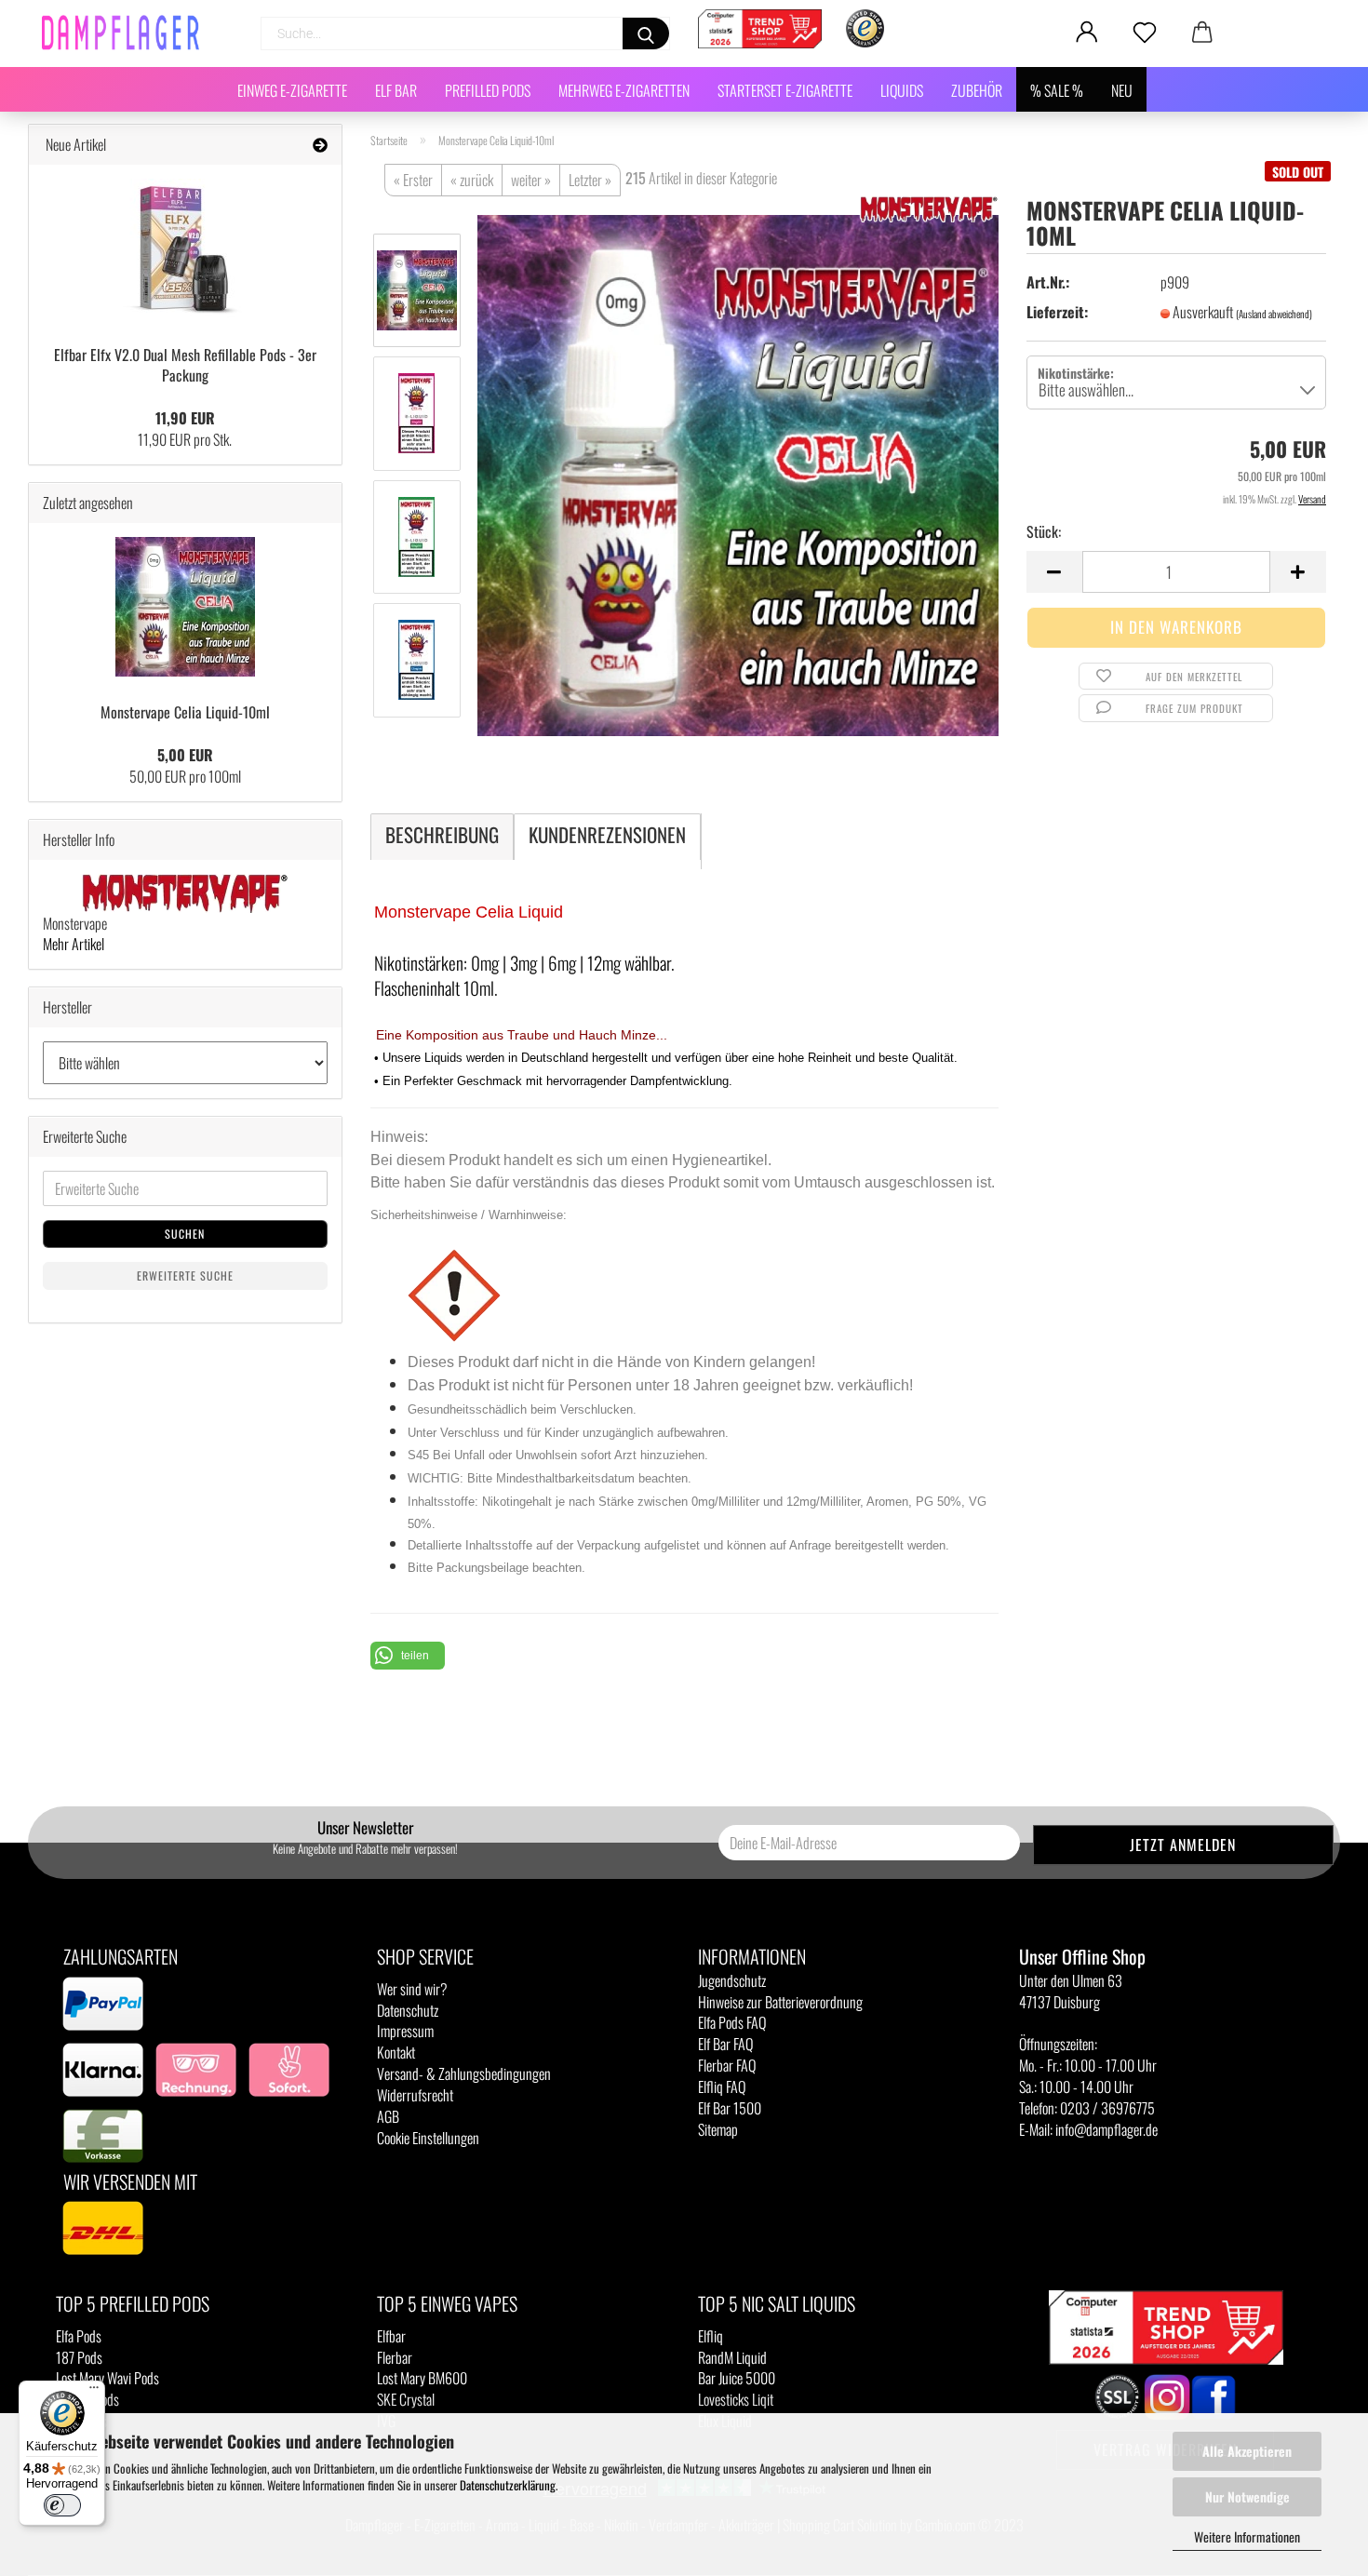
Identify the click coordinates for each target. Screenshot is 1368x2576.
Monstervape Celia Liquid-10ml (185, 712)
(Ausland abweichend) (1274, 314)
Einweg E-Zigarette (292, 90)
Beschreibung (442, 834)
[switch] (62, 2505)
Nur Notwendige (1247, 2496)
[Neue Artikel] (320, 145)
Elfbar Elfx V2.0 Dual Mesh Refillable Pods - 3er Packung (185, 365)
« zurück (472, 180)
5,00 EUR (185, 755)
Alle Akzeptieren (1247, 2451)
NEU (1122, 90)
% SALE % (1057, 90)
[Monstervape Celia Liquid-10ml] (738, 473)
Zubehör (977, 90)
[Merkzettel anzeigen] (1145, 33)
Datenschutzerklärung (508, 2485)
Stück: (1044, 532)
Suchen (185, 1234)
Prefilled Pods (488, 90)
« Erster (413, 180)
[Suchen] (646, 34)
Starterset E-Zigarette (785, 90)
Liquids (902, 90)
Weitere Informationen (1247, 2536)
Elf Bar (396, 90)
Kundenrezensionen (607, 834)
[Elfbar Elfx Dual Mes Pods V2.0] (185, 248)
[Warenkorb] (1202, 33)
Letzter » (590, 180)
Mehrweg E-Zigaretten (624, 90)
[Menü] (94, 2392)
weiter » (531, 180)
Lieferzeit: (1057, 312)
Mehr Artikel (74, 944)
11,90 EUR (185, 418)
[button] (408, 1656)
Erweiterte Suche (185, 1275)
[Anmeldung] (1087, 33)
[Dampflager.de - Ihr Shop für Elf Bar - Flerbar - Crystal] (127, 33)
